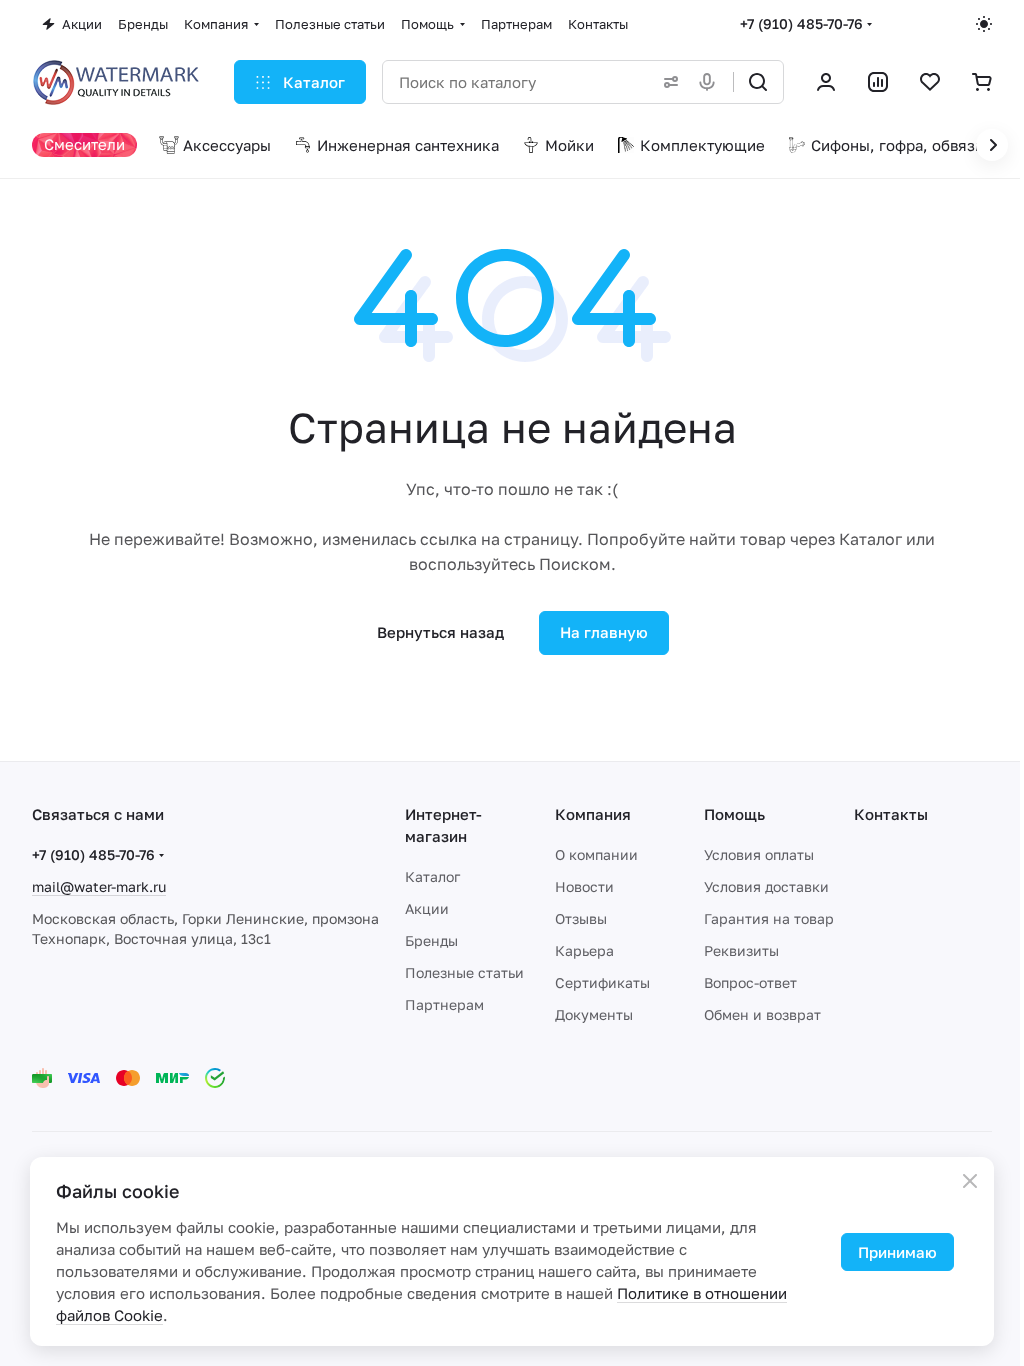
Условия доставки (766, 886)
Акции (427, 908)
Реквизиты (741, 950)
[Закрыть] (970, 1181)
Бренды (431, 940)
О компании (596, 854)
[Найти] (758, 82)
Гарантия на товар (769, 918)
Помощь (734, 814)
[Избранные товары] (930, 82)
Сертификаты (602, 982)
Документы (594, 1014)
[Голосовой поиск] (711, 82)
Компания (593, 814)
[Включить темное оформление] (984, 24)
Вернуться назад (440, 632)
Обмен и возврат (762, 1014)
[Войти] (826, 82)
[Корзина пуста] (982, 82)
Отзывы (581, 918)
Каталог (432, 876)
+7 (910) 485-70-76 (801, 23)
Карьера (584, 950)
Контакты (891, 814)
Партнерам (444, 1004)
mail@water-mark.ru (99, 886)
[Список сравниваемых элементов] (878, 82)
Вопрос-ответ (750, 982)
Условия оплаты (759, 854)
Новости (584, 886)
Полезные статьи (464, 972)
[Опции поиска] (667, 82)
